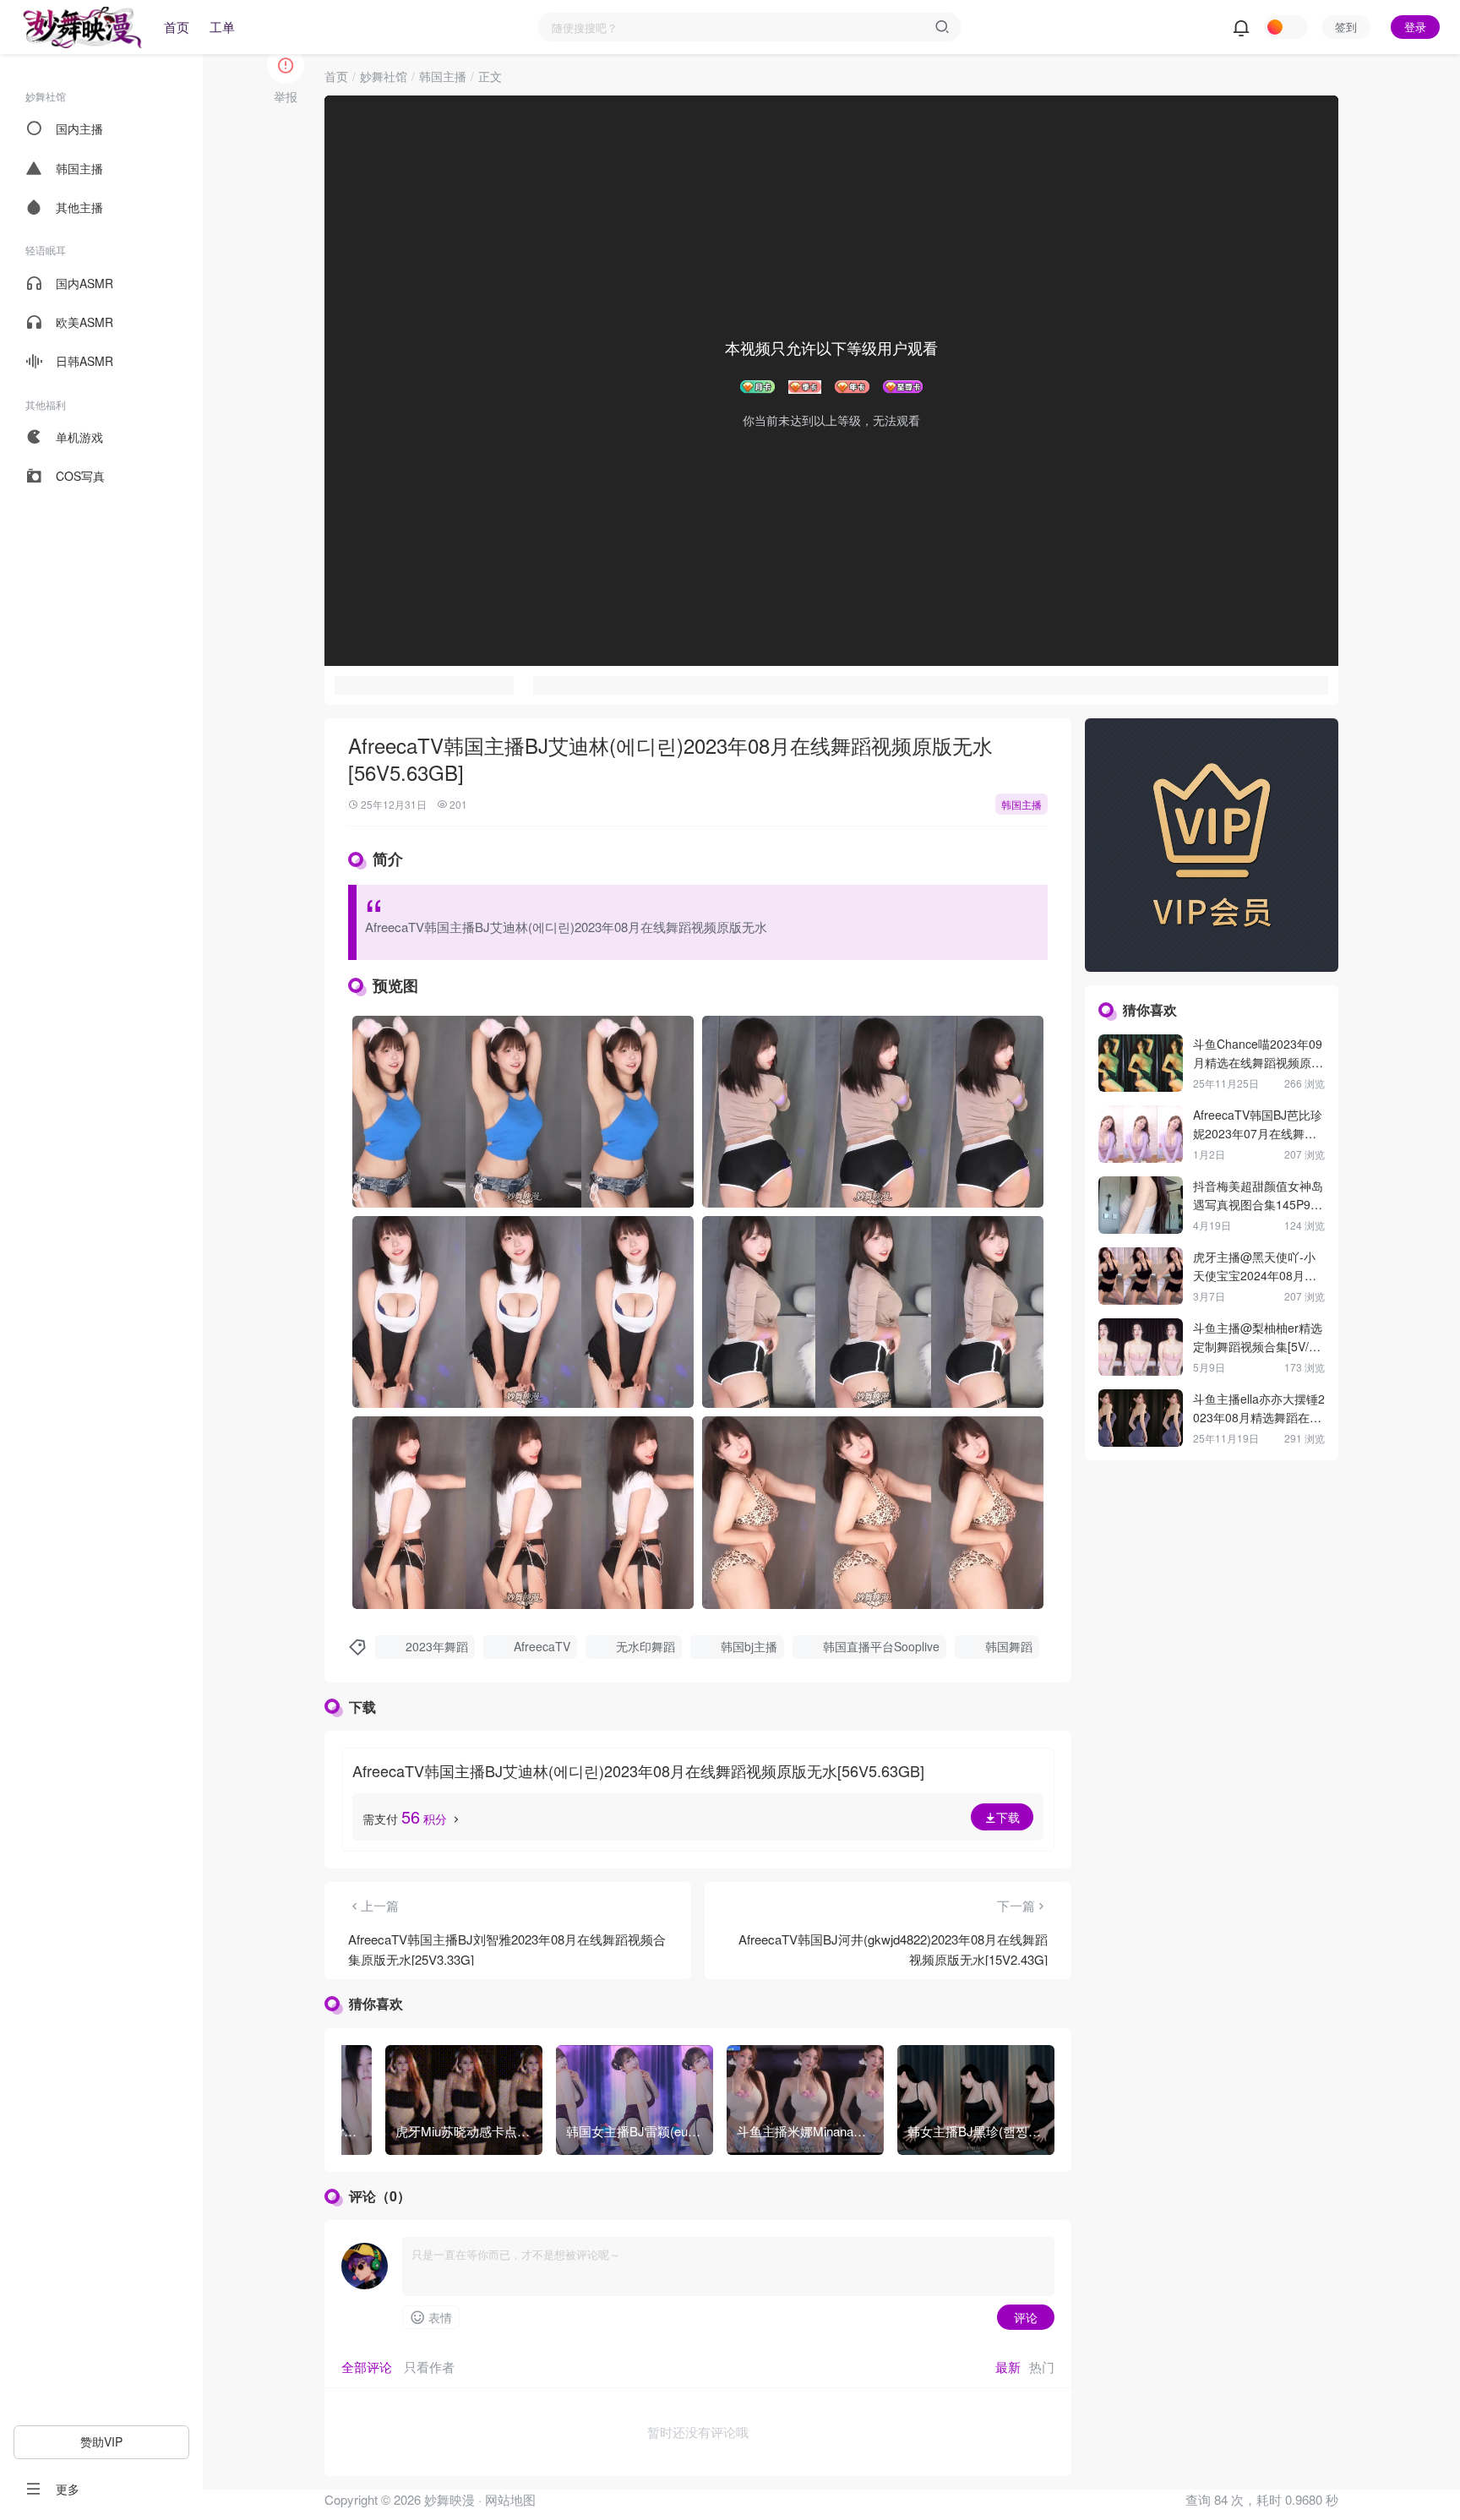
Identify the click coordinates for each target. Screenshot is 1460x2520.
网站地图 (510, 2499)
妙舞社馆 (384, 76)
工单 (222, 27)
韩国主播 (79, 168)
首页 (177, 27)
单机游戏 (79, 437)
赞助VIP (101, 2441)
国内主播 (79, 128)
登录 (1415, 27)
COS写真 (80, 476)
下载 (1008, 1817)
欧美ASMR (84, 322)
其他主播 (79, 207)
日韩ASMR (84, 361)
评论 (1026, 2317)
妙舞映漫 (448, 2499)
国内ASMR (84, 283)
